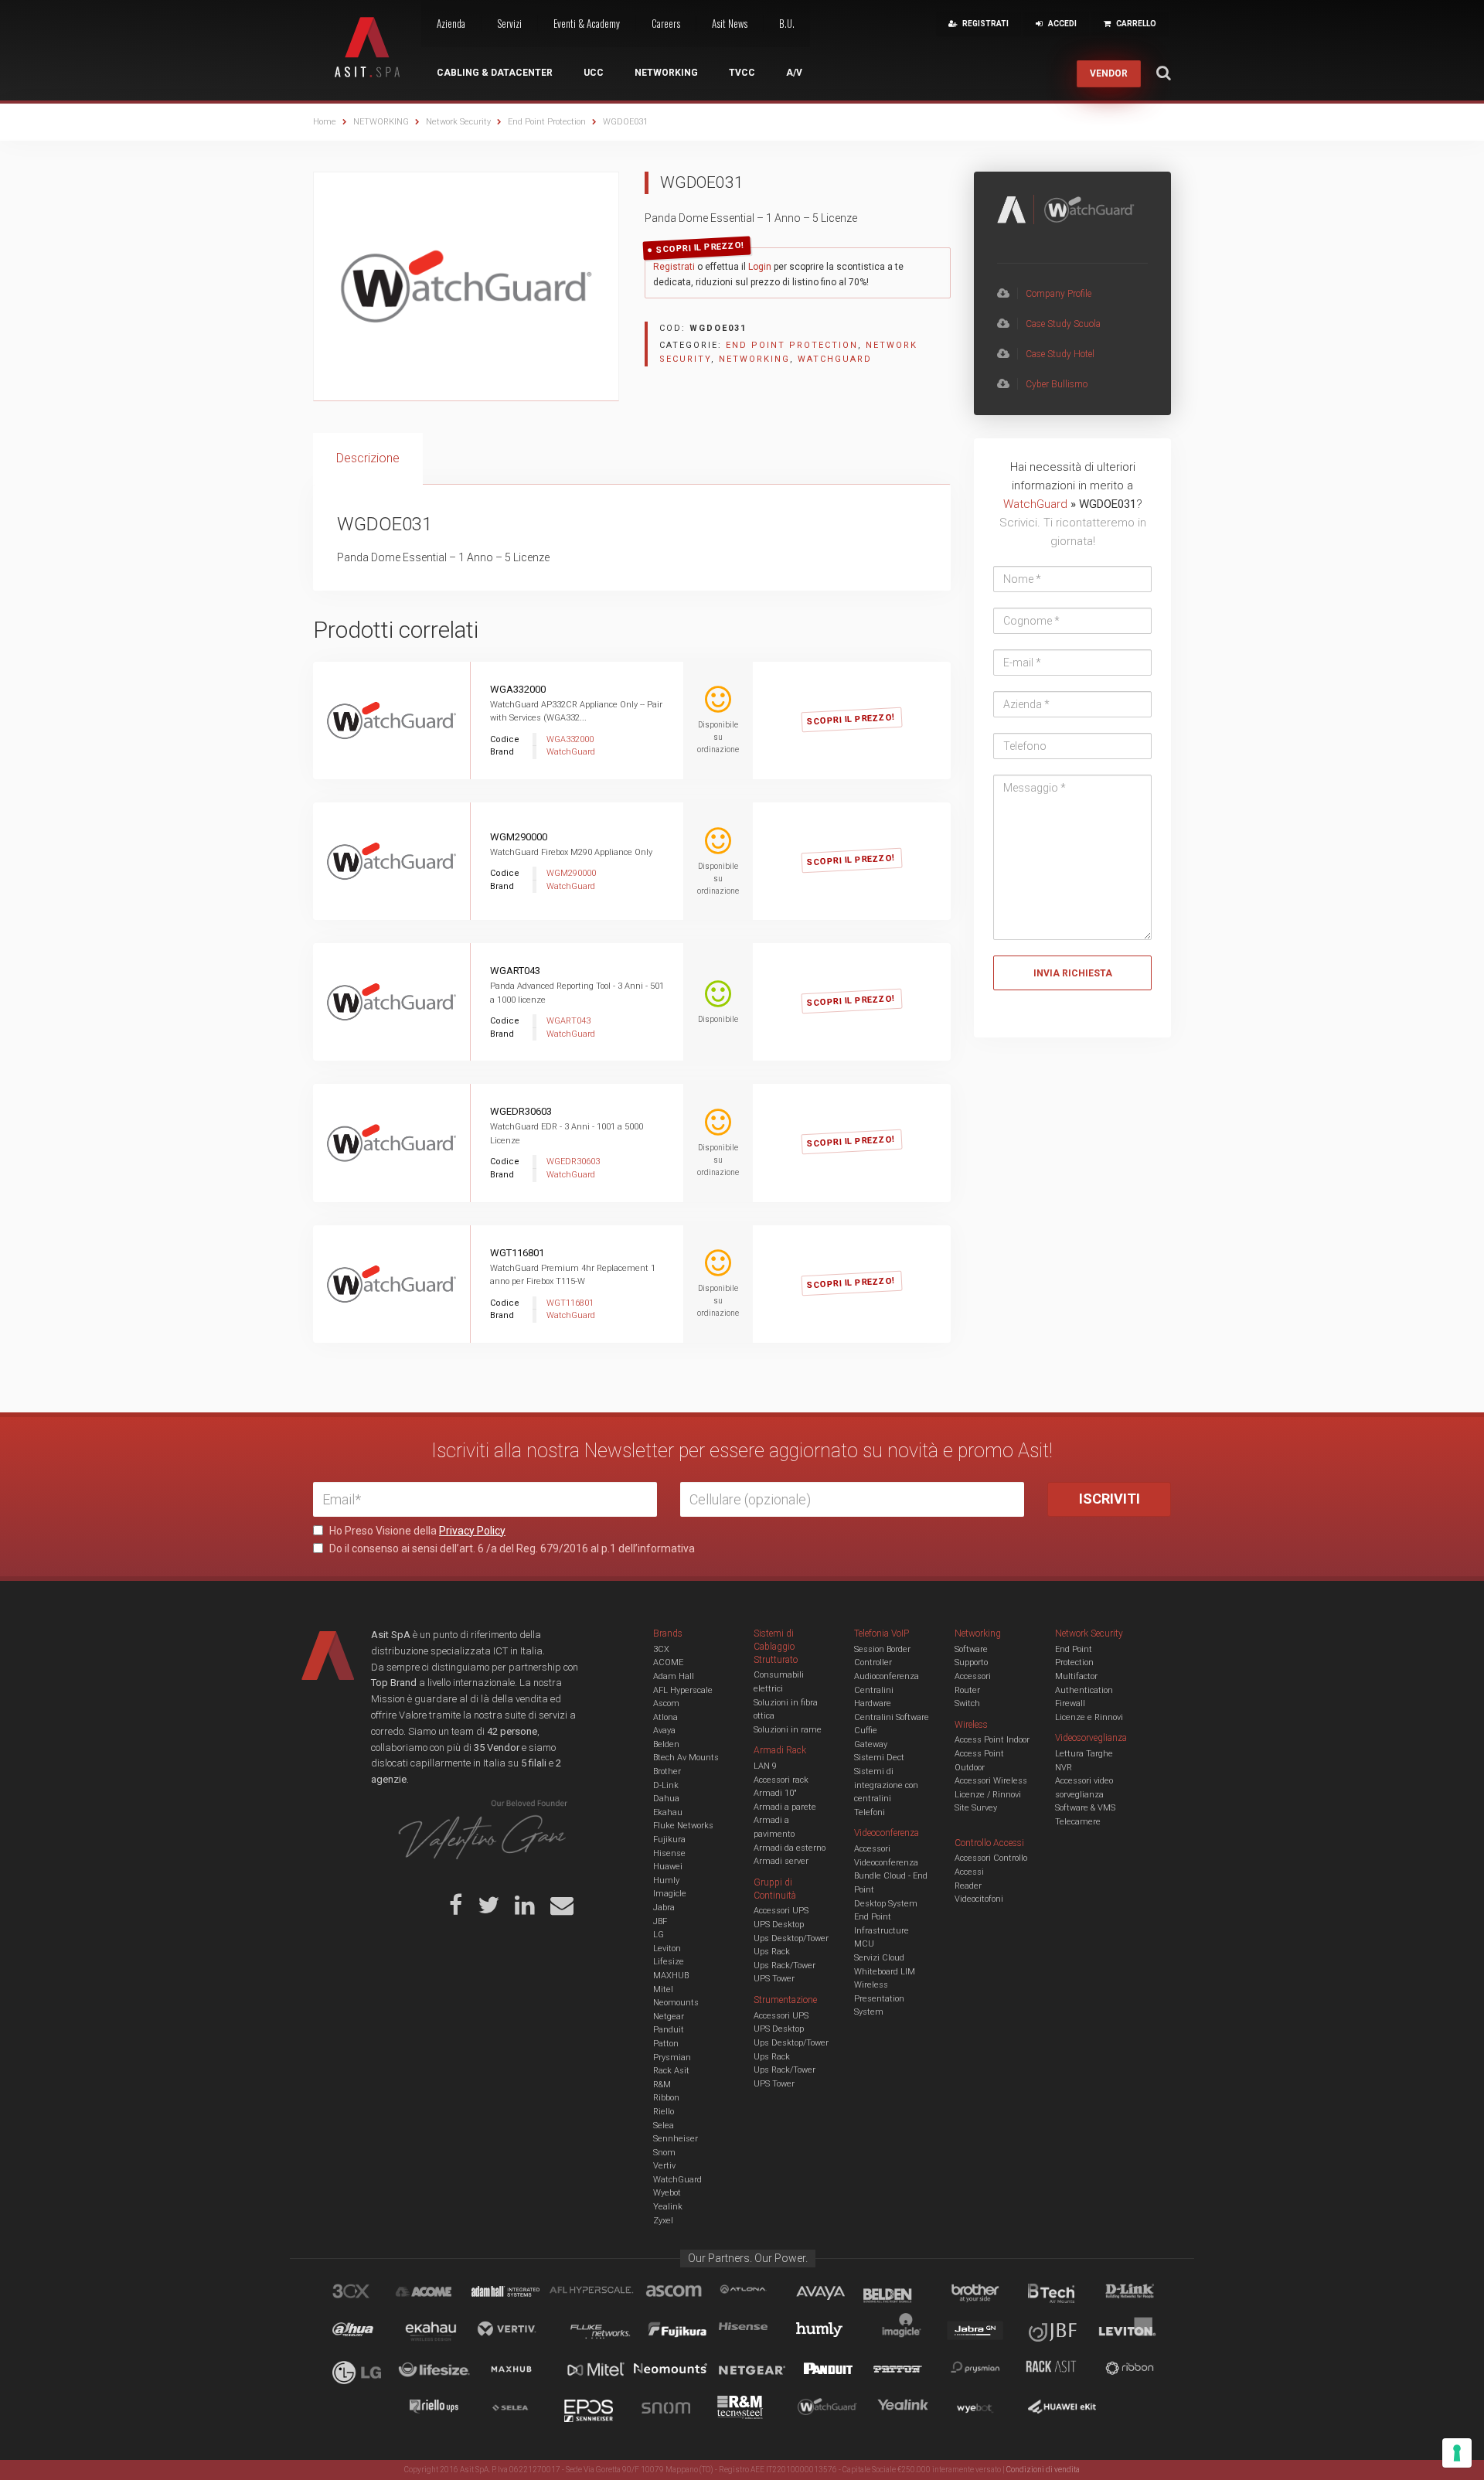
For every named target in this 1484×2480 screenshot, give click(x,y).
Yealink (668, 2207)
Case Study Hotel (1060, 354)
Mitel (663, 1989)
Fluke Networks (683, 1826)
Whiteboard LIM (885, 1972)
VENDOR (1109, 73)
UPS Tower (774, 1979)
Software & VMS (1085, 1808)
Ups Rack (772, 1952)
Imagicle (670, 1894)
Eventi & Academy (587, 23)
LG (659, 1935)
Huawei (668, 1867)
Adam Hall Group (520, 2294)
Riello (664, 2112)
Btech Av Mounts (686, 1758)
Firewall (1070, 1703)
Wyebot (667, 2193)
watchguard (829, 2410)
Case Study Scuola (1063, 324)
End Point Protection (547, 122)
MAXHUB (671, 1976)
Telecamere (1078, 1822)
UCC (594, 73)
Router (967, 1690)
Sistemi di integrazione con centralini (886, 1785)
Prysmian (672, 2058)
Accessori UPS (781, 1911)
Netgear (669, 2017)
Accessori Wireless (991, 1781)
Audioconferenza (887, 1676)
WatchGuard (835, 359)
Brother (667, 1771)
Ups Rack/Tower (785, 1966)
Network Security (458, 122)
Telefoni (870, 1812)
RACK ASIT (1061, 2371)
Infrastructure (882, 1931)
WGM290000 (519, 837)
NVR (1064, 1768)
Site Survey (976, 1808)
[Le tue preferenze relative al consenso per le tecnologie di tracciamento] (1457, 2453)
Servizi (509, 23)
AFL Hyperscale (683, 1690)
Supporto (971, 1662)
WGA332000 (518, 689)
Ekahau (668, 1812)
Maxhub (520, 2371)
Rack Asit (671, 2071)
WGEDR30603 (521, 1111)
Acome (443, 2294)
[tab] (368, 459)
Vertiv (664, 2166)
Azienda (451, 23)
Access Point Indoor (992, 1740)
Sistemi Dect (879, 1758)
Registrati (674, 267)
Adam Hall (674, 1676)
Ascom (666, 1703)
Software (971, 1649)
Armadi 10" (775, 1793)
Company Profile (1059, 294)
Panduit (669, 2030)
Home (325, 122)
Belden (666, 1744)
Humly (666, 1880)
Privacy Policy (472, 1531)
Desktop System (886, 1904)
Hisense (669, 1853)
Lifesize (669, 1962)
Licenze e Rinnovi (1089, 1717)
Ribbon (666, 2098)
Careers (666, 23)
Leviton (667, 1949)
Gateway (871, 1744)
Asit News (730, 23)
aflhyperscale (597, 2294)
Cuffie (866, 1731)
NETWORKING (381, 122)
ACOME (668, 1662)
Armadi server (781, 1861)
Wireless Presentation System (879, 1998)
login (869, 703)
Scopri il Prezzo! (700, 248)
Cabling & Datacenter (495, 73)
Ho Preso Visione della (416, 1531)
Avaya (664, 1731)
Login (760, 267)
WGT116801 (517, 1253)
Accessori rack (781, 1780)
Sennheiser (676, 2139)
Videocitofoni (979, 1899)
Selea (664, 2126)
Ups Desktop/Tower (791, 1938)
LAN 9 (765, 1766)
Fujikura (669, 1840)
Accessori (973, 1676)
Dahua (666, 1799)
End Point (873, 1917)
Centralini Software (892, 1717)
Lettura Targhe (1084, 1754)
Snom (664, 2153)
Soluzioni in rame (788, 1730)
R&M (662, 2085)
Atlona (665, 1717)
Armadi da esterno (790, 1848)
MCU (864, 1944)
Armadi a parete (785, 1807)
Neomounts (676, 2003)
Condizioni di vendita (1043, 2470)
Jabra (664, 1908)
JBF (660, 1921)
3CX (661, 1649)
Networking (666, 73)
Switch (967, 1703)
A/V (794, 73)
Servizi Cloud (879, 1958)
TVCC (742, 73)
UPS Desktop (779, 1925)
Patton (666, 2044)
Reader (968, 1886)
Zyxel (663, 2221)
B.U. (787, 23)
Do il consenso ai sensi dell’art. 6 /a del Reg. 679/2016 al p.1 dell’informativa (511, 1548)
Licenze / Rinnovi (988, 1795)
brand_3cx (366, 2294)
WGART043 (515, 971)
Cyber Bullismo (1057, 384)
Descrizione (368, 458)
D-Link (666, 1785)
